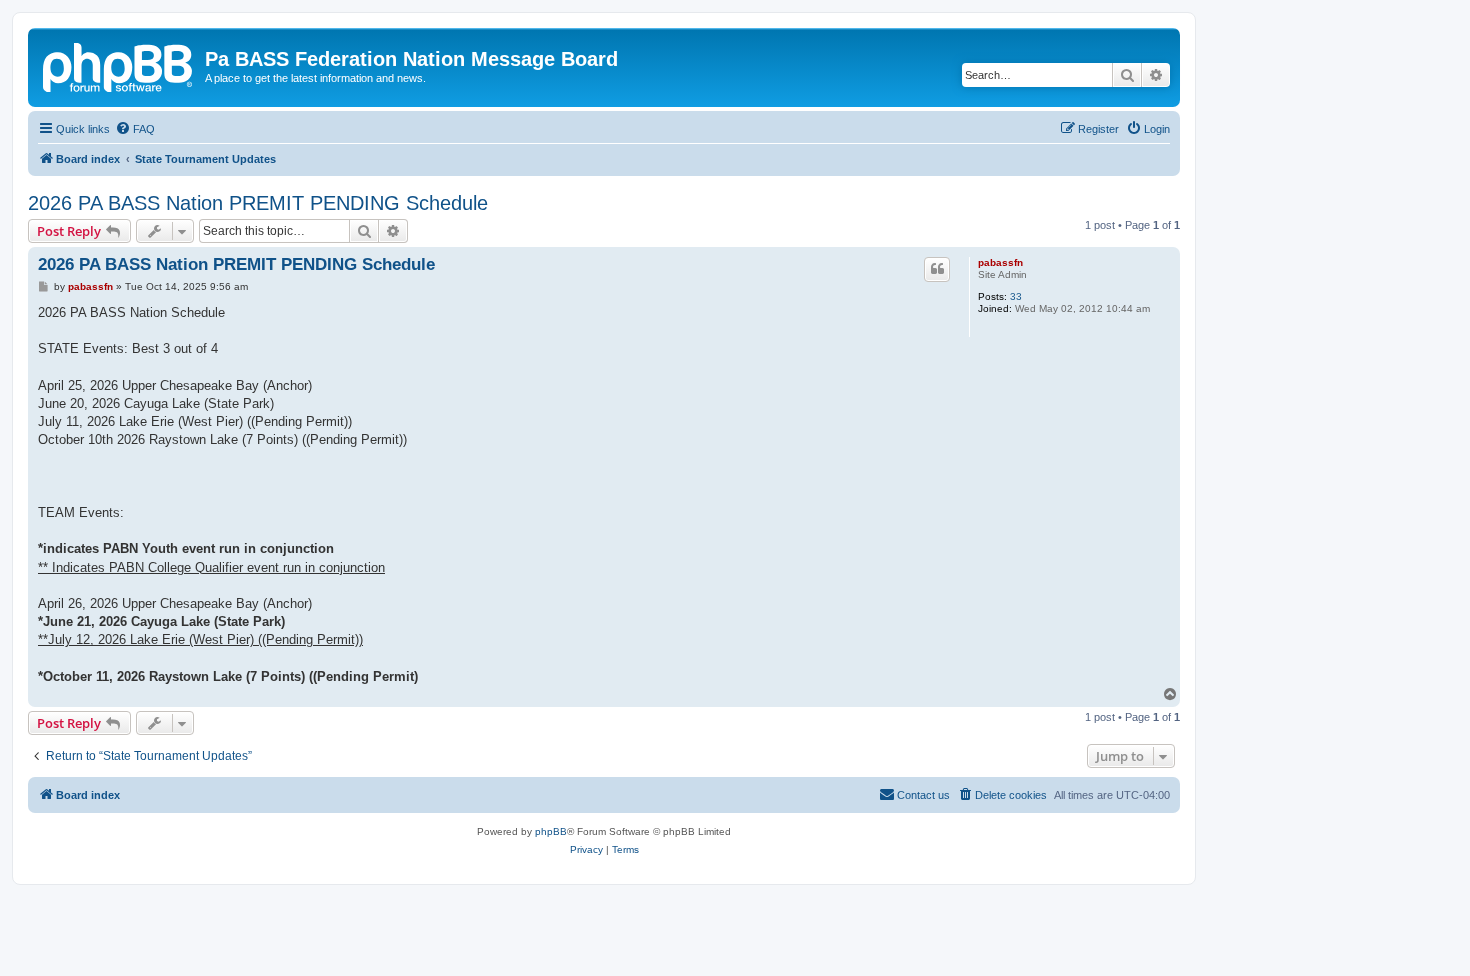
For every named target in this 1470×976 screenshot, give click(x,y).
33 (1016, 296)
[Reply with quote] (937, 269)
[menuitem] (135, 129)
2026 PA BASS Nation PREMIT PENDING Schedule (258, 203)
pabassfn (1000, 262)
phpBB (551, 831)
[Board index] (119, 65)
